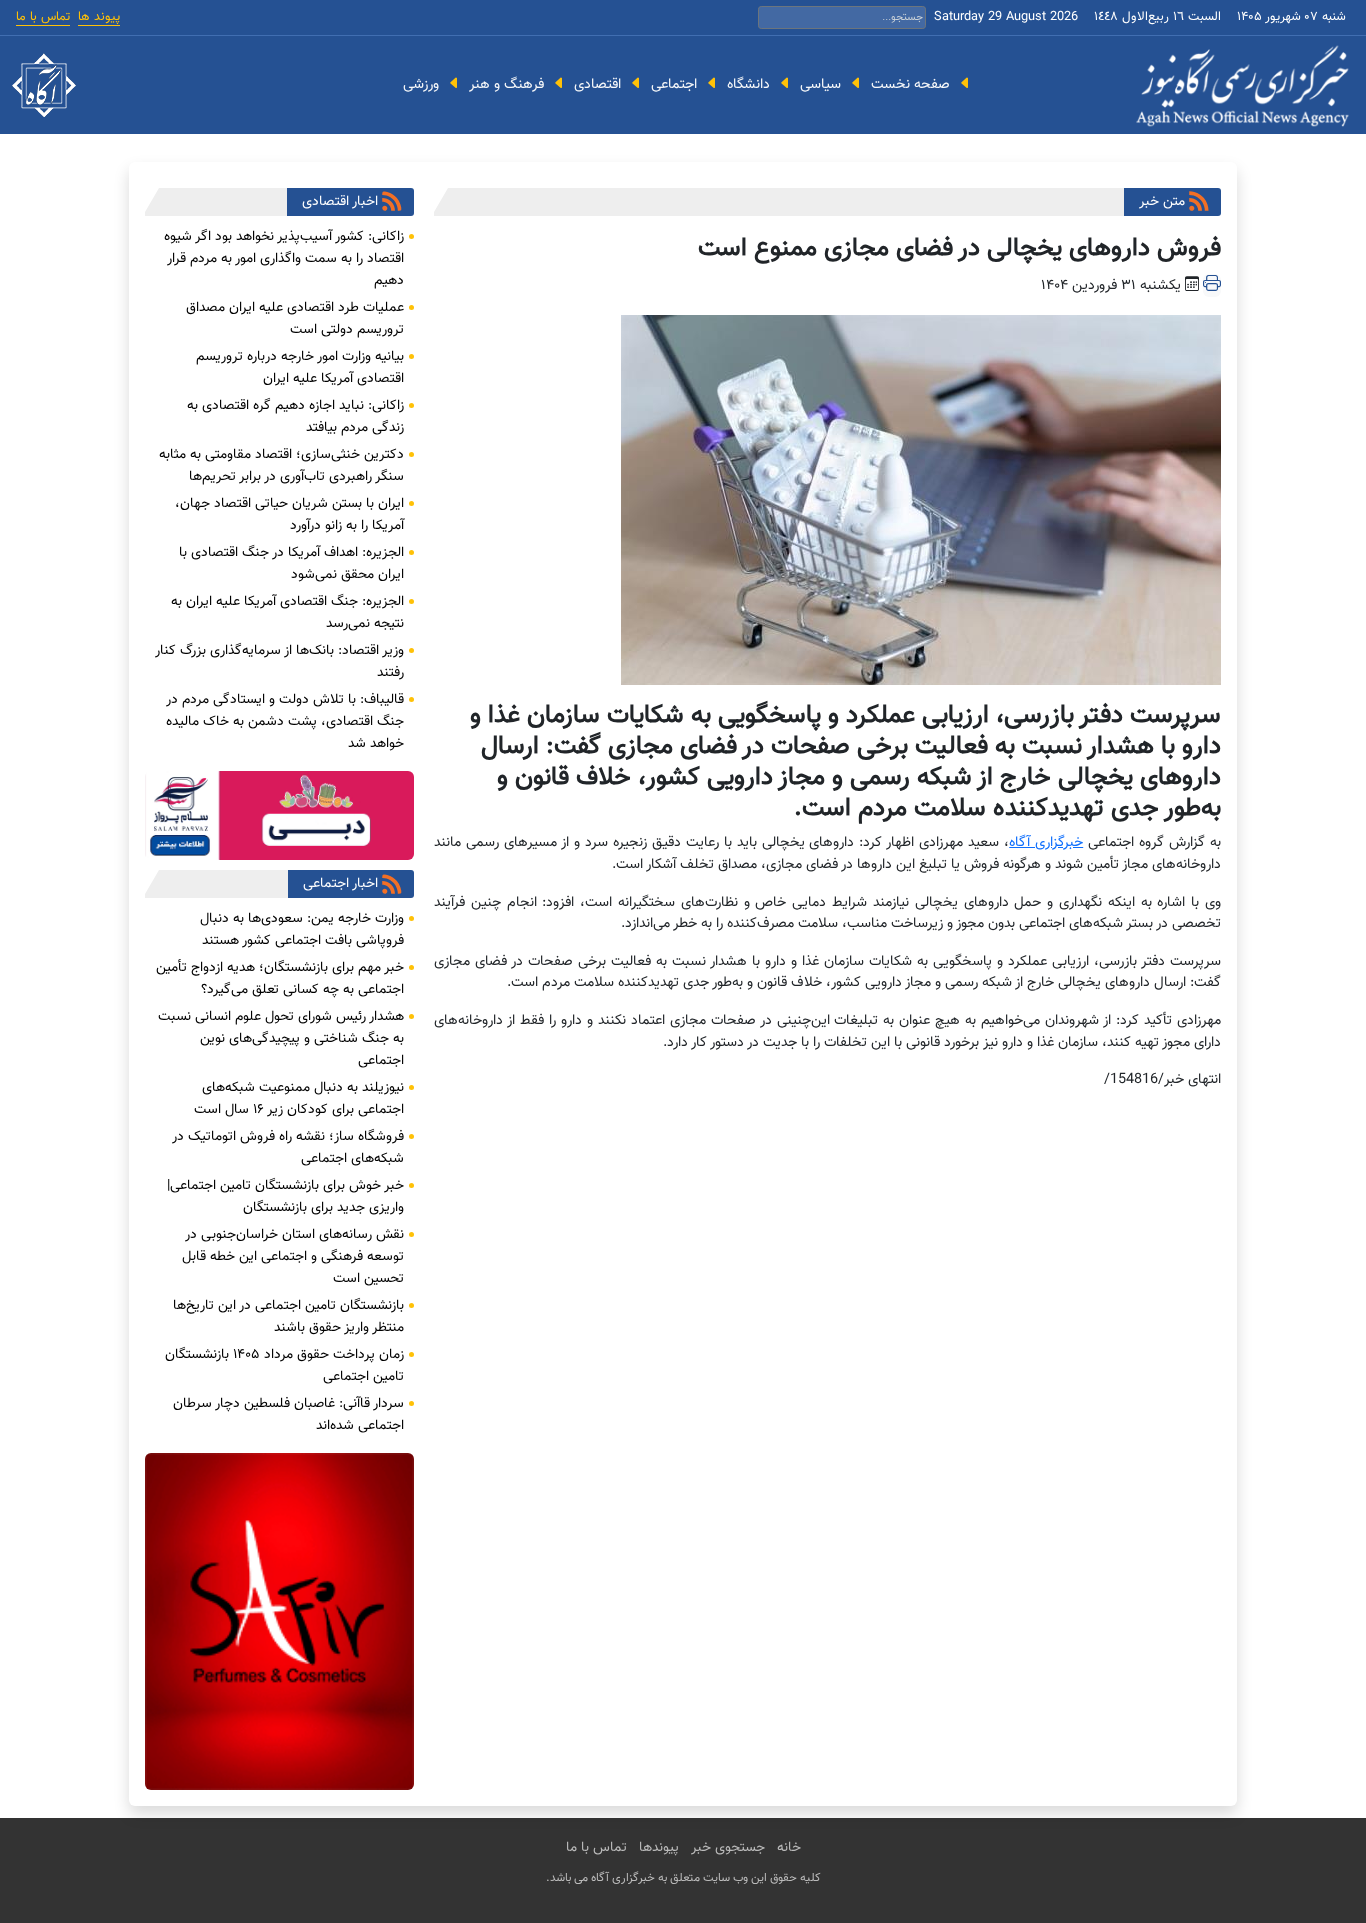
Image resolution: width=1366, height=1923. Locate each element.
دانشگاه (748, 84)
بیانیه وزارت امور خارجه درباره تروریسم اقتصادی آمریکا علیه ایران (300, 368)
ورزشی (421, 84)
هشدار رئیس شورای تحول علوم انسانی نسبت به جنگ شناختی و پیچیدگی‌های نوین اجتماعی (281, 1039)
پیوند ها (99, 17)
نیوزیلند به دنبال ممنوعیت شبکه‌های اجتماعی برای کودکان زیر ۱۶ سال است (299, 1099)
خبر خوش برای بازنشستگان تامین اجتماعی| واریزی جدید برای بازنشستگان (285, 1197)
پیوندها (659, 1848)
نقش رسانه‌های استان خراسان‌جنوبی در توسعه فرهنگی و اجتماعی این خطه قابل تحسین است (293, 1257)
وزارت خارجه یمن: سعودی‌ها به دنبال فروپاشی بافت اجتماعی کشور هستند (302, 930)
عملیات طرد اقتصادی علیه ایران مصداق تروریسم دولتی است (295, 319)
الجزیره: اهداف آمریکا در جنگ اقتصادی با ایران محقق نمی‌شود (291, 564)
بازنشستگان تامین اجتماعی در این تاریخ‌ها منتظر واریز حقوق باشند (288, 1317)
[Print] (1212, 285)
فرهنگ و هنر (506, 84)
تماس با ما (43, 17)
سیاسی (820, 84)
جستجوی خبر (728, 1848)
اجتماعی (674, 84)
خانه (789, 1848)
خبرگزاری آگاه (1046, 842)
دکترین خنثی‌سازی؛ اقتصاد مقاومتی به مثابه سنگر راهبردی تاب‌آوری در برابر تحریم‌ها (281, 466)
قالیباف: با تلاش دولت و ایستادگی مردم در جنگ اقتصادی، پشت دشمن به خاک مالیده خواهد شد (285, 722)
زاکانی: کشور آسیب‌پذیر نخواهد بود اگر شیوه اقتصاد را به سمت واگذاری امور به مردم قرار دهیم (284, 259)
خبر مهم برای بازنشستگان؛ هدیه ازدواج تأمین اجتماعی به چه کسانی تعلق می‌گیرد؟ (280, 979)
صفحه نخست (910, 84)
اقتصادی (597, 84)
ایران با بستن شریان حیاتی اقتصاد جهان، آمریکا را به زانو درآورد (289, 515)
